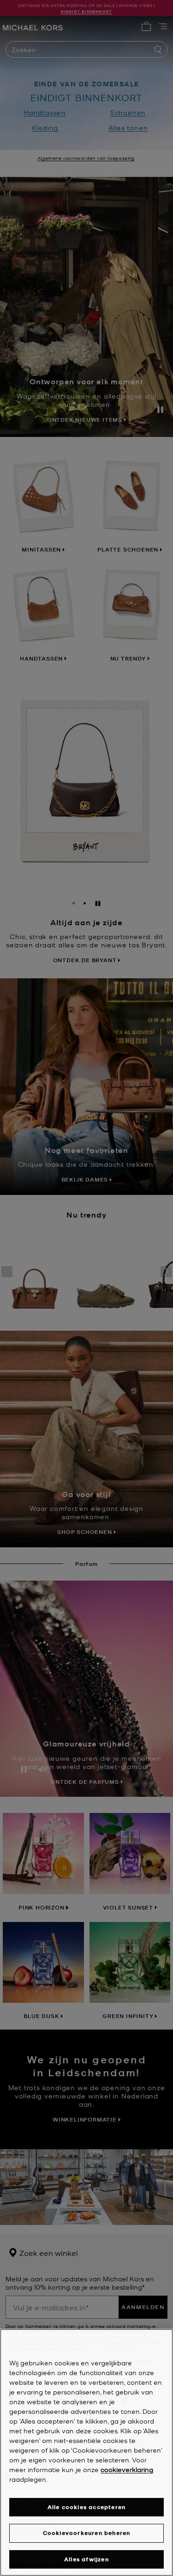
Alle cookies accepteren (87, 2507)
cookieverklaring (127, 2469)
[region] (86, 2452)
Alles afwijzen (86, 2559)
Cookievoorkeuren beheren (87, 2533)
